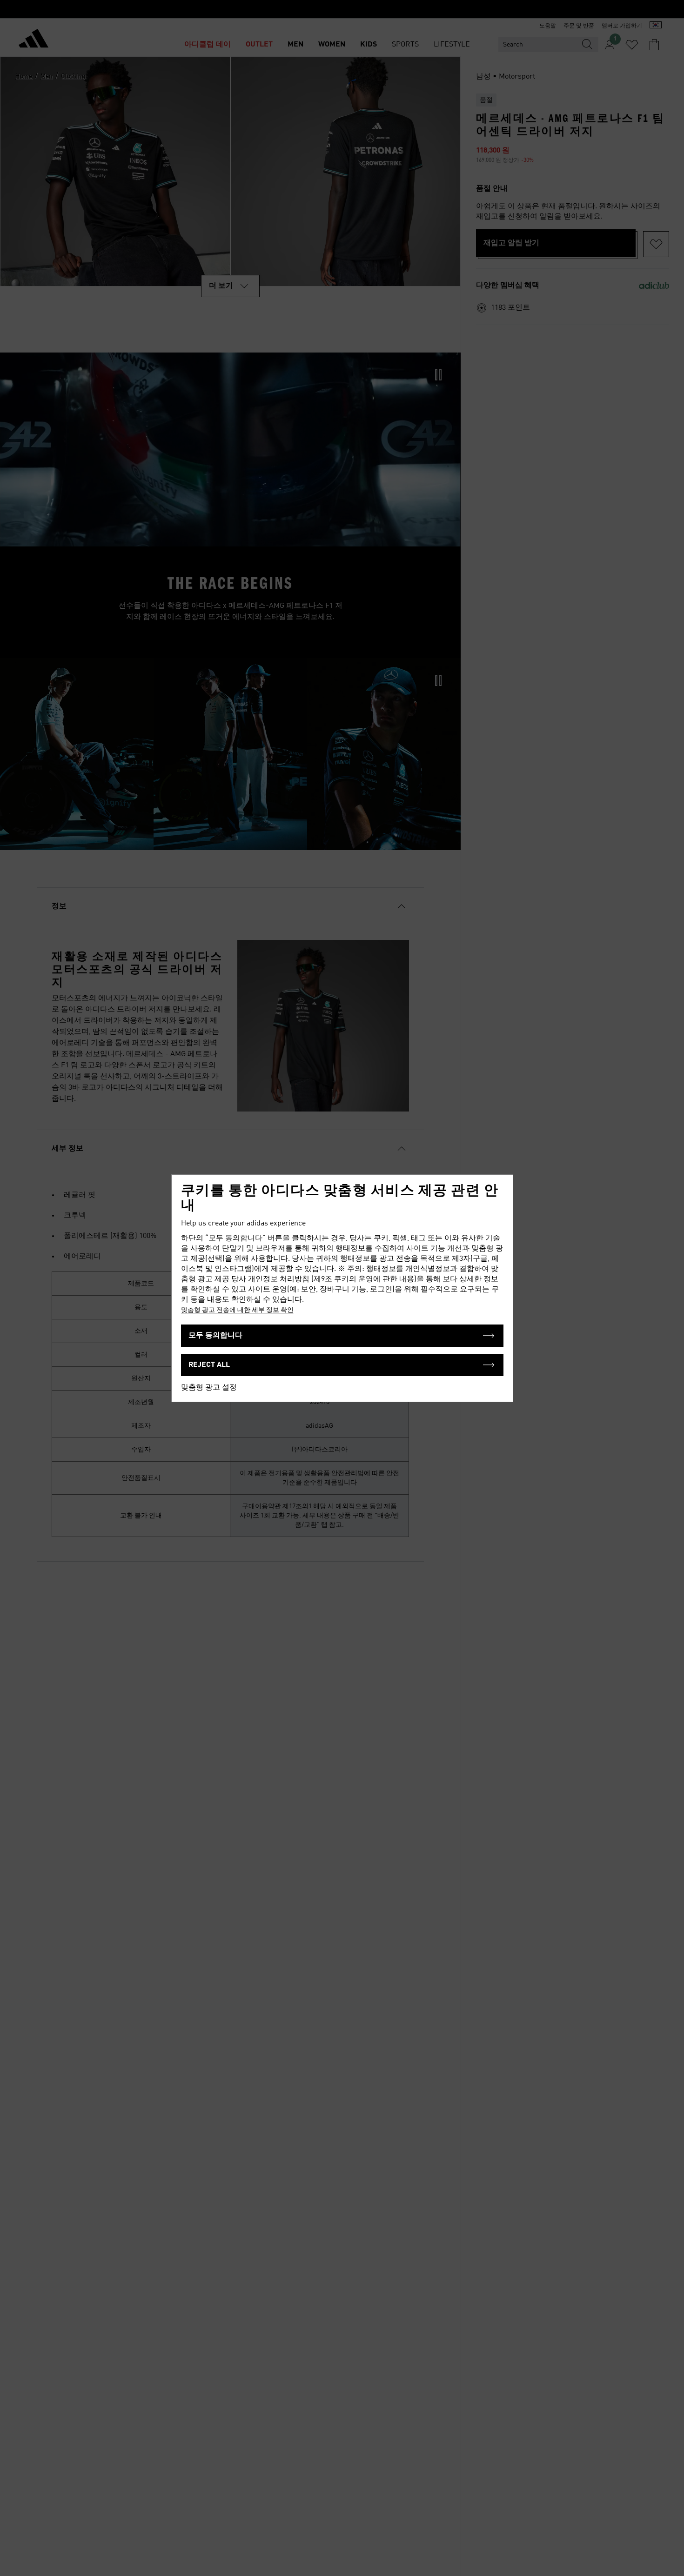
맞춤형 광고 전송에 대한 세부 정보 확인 (237, 1310)
